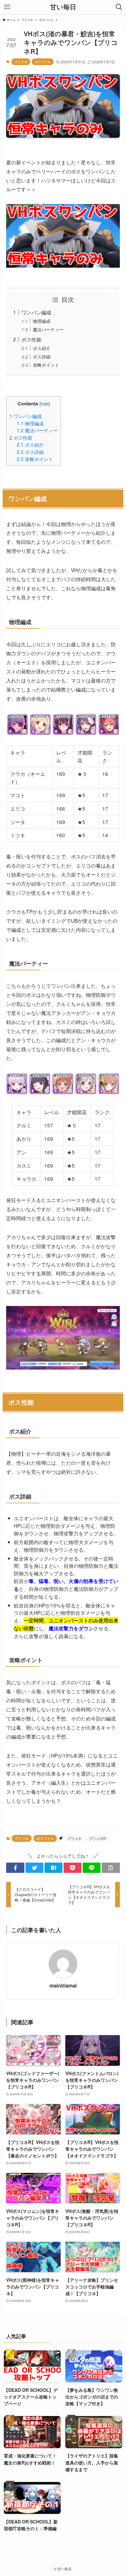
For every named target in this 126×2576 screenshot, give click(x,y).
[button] (15, 1868)
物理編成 (42, 321)
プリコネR (97, 1838)
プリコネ (21, 62)
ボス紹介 (42, 348)
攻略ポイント (46, 365)
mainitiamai (63, 1985)
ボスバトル (43, 62)
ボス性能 (31, 339)
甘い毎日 (63, 7)
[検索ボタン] (119, 7)
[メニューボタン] (7, 7)
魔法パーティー (48, 329)
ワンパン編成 (36, 312)
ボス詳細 (42, 356)
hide (45, 404)
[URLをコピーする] (111, 1868)
